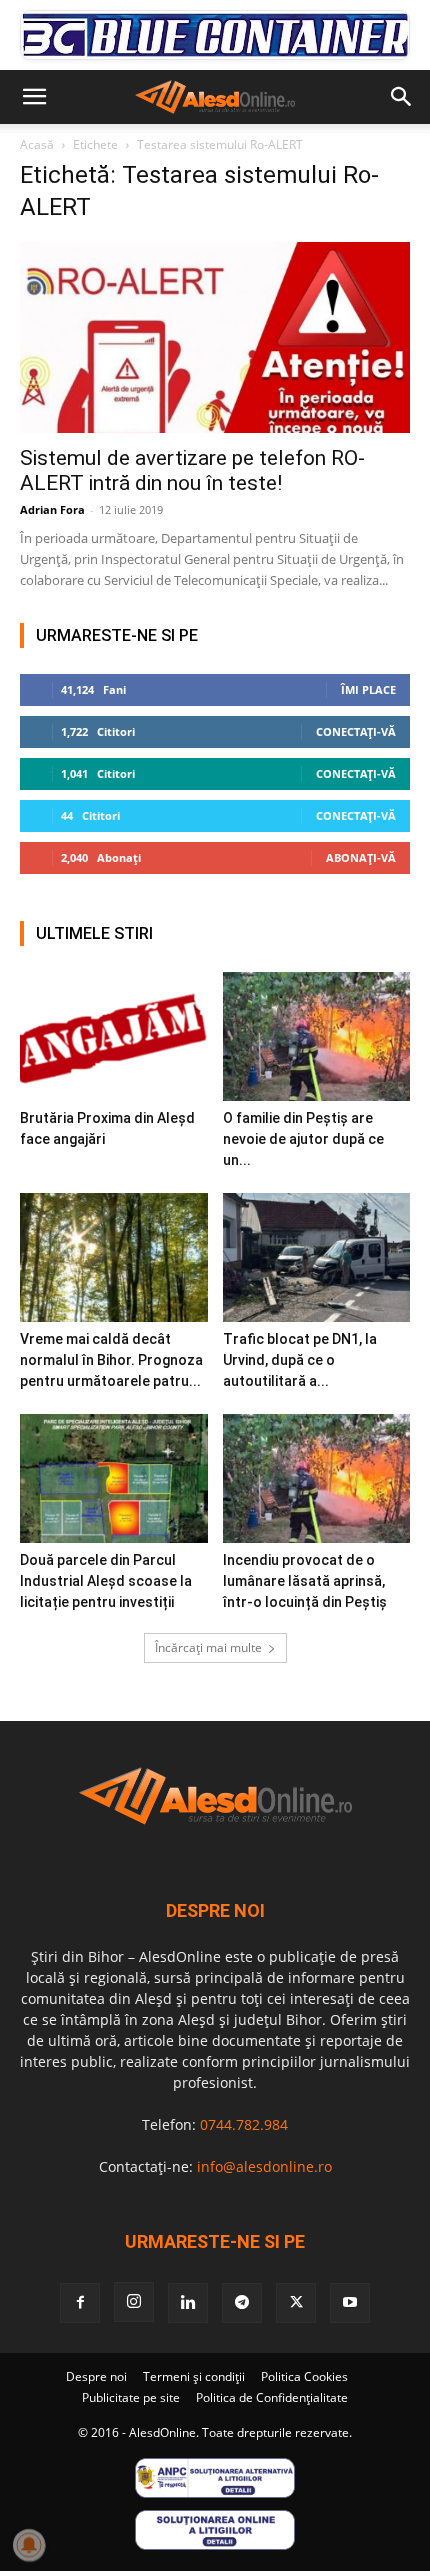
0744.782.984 (244, 2124)
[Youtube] (350, 2303)
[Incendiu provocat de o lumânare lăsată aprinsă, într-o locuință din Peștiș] (317, 1478)
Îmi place (368, 689)
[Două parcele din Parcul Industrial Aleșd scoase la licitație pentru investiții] (114, 1478)
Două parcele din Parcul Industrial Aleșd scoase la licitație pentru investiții (106, 1581)
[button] (34, 97)
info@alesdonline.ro (264, 2166)
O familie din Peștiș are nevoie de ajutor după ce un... (303, 1139)
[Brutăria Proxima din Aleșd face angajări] (114, 1036)
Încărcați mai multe (208, 1647)
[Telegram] (242, 2303)
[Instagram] (134, 2302)
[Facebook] (80, 2303)
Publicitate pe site (131, 2397)
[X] (296, 2303)
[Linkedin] (188, 2303)
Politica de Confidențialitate (272, 2397)
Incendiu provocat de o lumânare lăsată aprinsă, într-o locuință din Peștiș (305, 1581)
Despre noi (96, 2376)
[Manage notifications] (29, 2545)
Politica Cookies (304, 2376)
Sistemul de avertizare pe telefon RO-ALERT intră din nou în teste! (192, 470)
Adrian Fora (52, 509)
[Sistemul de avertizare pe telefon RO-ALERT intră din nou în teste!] (215, 337)
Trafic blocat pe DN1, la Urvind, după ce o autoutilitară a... (300, 1360)
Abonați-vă (361, 857)
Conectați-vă (356, 731)
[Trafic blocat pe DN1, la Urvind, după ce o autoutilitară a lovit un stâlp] (317, 1257)
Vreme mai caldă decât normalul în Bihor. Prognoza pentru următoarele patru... (111, 1360)
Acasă (37, 144)
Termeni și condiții (194, 2376)
